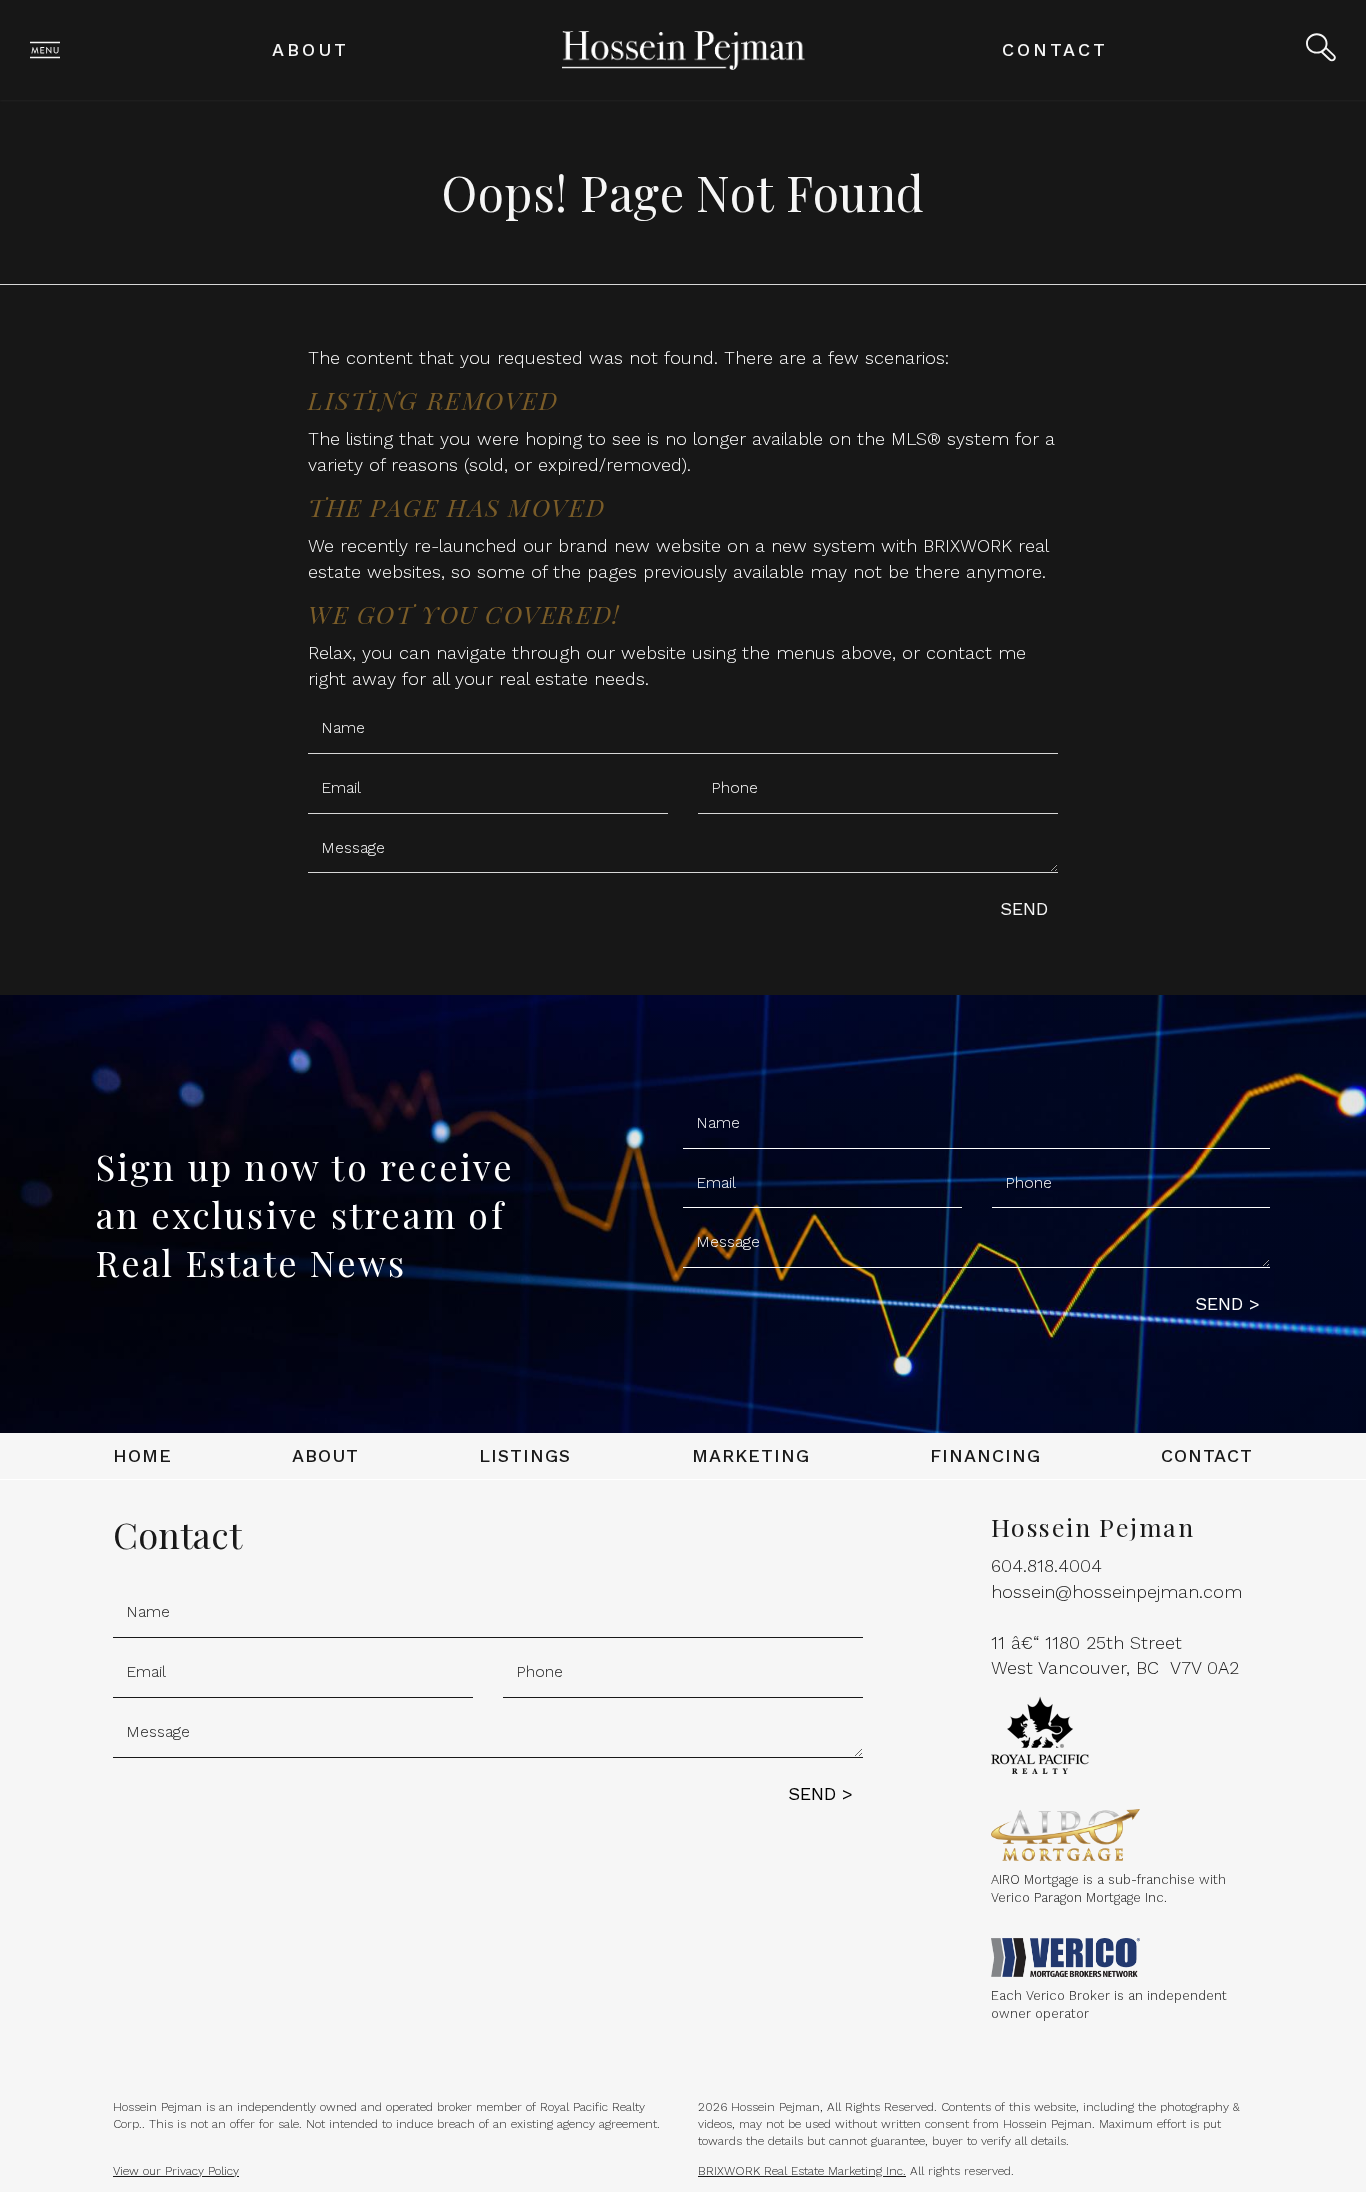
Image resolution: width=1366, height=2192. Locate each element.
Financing (985, 1455)
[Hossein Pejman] (683, 48)
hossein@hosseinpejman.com (1116, 1591)
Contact (1055, 49)
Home (142, 1455)
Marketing (751, 1455)
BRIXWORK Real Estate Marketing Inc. (802, 2171)
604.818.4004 (1046, 1565)
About (310, 49)
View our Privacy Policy (176, 2171)
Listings (525, 1455)
